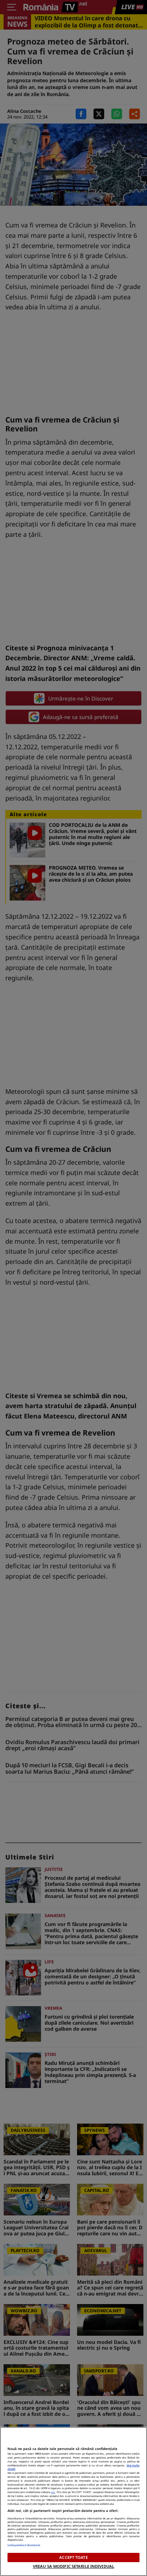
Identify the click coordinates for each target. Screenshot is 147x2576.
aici (53, 2492)
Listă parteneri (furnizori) (24, 2545)
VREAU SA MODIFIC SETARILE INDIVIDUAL (73, 2566)
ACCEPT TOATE (73, 2557)
